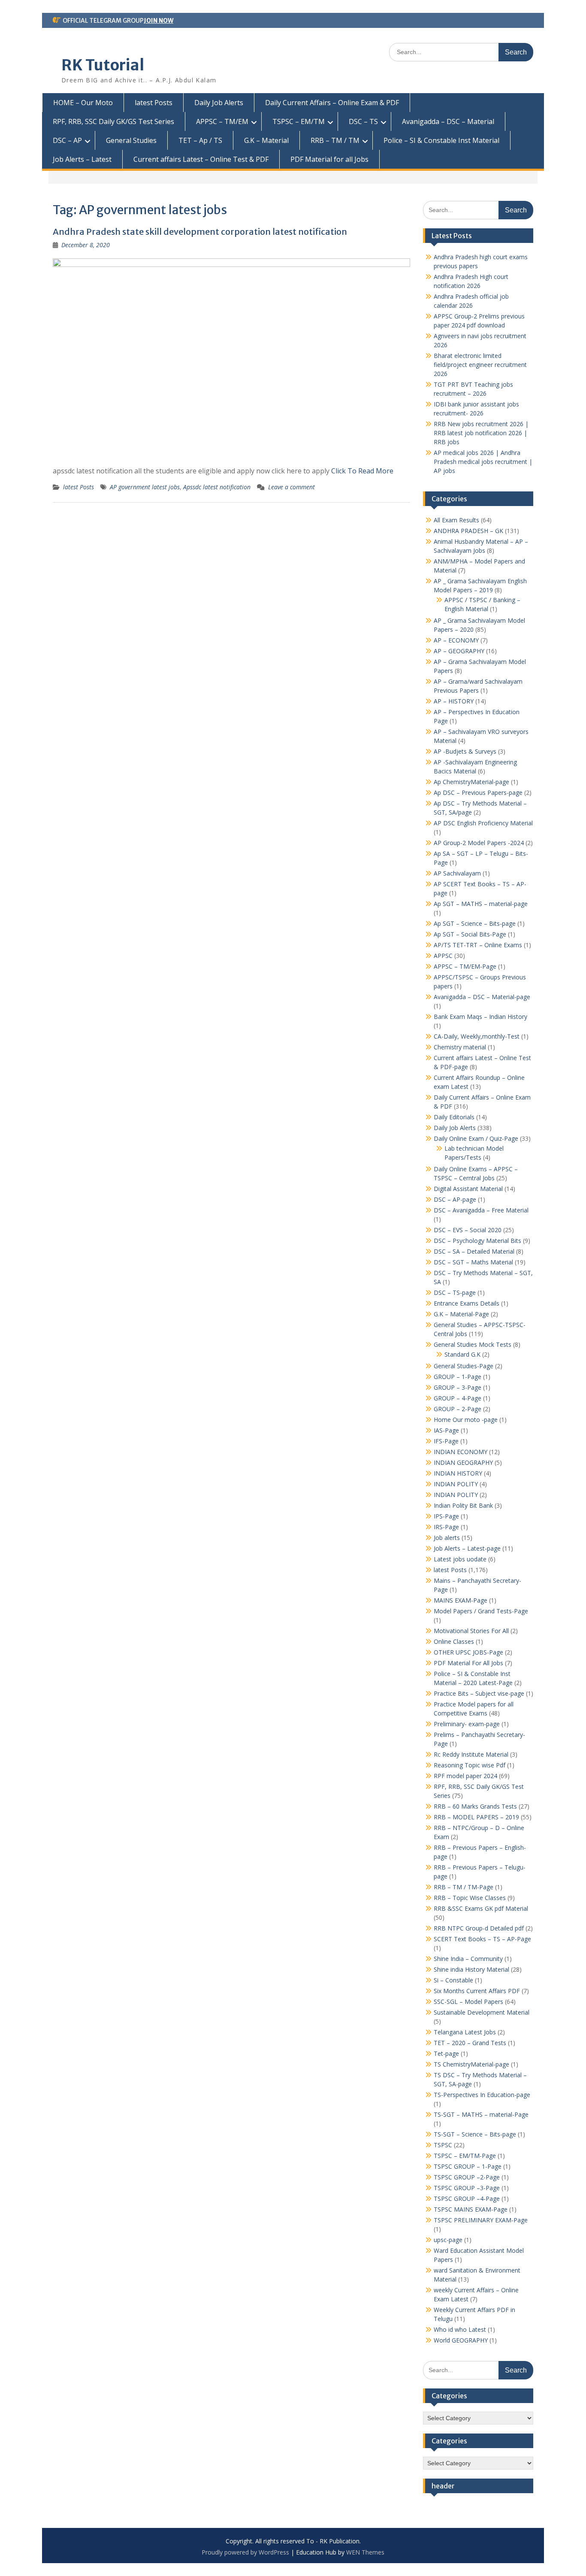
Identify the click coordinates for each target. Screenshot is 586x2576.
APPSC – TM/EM (222, 121)
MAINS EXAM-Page (461, 1600)
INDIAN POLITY (456, 1484)
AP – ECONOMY (456, 640)
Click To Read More (362, 471)
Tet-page (446, 2053)
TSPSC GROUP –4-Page (467, 2199)
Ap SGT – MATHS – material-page (481, 904)
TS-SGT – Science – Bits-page (475, 2134)
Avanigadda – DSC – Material (448, 121)
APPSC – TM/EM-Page (465, 966)
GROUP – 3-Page (458, 1387)
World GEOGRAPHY (461, 2340)
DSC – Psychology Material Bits (477, 1241)
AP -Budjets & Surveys (465, 751)
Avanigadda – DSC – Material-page (482, 997)
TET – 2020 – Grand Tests (470, 2043)
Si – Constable (453, 1980)
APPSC (443, 956)
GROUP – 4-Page (458, 1398)
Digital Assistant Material (468, 1189)
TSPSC (443, 2145)
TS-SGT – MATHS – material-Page (481, 2114)
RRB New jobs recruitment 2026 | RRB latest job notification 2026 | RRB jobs (481, 433)
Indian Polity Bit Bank (463, 1505)
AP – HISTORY (454, 701)
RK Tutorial (103, 65)
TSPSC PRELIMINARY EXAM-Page (481, 2220)
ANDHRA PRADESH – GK (468, 531)
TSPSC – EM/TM (299, 121)
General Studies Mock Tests (473, 1344)
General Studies (131, 140)
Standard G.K (462, 1354)
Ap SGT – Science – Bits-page (475, 923)
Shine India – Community (468, 1959)
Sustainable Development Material (482, 2012)
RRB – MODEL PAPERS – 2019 (476, 1817)
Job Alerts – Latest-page (467, 1548)
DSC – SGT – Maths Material (473, 1262)
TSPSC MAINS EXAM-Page (471, 2209)
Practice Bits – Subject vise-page (479, 1693)
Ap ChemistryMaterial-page (471, 782)
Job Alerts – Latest (82, 159)
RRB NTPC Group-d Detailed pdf (479, 1928)
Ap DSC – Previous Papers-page (478, 792)
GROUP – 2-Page (458, 1409)
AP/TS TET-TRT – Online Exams (478, 945)
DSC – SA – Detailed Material (474, 1251)
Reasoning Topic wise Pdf (470, 1765)
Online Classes (454, 1641)
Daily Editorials (454, 1117)
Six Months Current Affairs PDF (477, 1991)
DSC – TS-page (455, 1293)
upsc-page (448, 2240)
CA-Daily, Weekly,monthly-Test (477, 1036)
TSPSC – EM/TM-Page (465, 2156)
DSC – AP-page (455, 1199)
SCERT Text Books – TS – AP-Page (482, 1939)
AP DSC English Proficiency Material (483, 823)
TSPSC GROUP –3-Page (467, 2188)
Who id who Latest (460, 2329)
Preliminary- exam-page (467, 1724)
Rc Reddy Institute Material (471, 1754)
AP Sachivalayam (457, 873)
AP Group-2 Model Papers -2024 (479, 843)
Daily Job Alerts (219, 103)
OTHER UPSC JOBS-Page (468, 1652)
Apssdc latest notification (217, 487)
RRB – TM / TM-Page (464, 1887)
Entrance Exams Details (467, 1303)
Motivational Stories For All (471, 1631)
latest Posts (154, 103)
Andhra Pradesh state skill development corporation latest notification (200, 232)
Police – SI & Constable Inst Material (441, 140)
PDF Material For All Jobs (468, 1663)
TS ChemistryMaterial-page (471, 2064)
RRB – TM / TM (335, 140)
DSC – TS (363, 121)
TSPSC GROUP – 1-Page (468, 2166)
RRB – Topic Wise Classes (470, 1898)
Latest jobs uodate (460, 1559)
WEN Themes (365, 2552)
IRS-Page (446, 1527)
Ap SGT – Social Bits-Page (470, 934)
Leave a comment (291, 487)
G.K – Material (266, 140)
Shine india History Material (471, 1969)
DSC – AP (67, 140)
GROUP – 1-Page (458, 1377)
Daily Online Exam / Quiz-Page (476, 1138)
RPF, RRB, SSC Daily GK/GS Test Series (113, 121)
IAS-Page (446, 1430)
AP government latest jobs (145, 487)
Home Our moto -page (466, 1420)
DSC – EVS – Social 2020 (468, 1230)
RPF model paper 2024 (465, 1776)
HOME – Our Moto (83, 103)
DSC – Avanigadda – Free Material (481, 1210)
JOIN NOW (159, 21)
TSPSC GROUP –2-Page (467, 2177)
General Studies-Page (464, 1366)
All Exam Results (456, 520)
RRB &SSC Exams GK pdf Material (481, 1908)
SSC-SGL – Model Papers (468, 2002)
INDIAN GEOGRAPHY (463, 1462)
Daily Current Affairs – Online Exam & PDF (332, 103)
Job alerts (447, 1538)
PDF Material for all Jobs (329, 159)
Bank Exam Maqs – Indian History (480, 1017)
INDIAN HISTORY (458, 1473)
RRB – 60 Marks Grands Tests (475, 1806)
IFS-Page (446, 1441)
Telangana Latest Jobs (465, 2032)
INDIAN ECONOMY (461, 1452)
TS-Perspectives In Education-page (482, 2095)
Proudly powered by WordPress (245, 2552)
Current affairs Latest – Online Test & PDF (201, 159)
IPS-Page (446, 1516)
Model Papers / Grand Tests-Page (481, 1611)
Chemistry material (460, 1047)
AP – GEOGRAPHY (459, 651)
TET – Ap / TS (200, 140)
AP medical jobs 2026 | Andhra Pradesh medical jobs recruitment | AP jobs (483, 462)
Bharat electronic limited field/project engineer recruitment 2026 (480, 365)
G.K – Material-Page (461, 1314)
